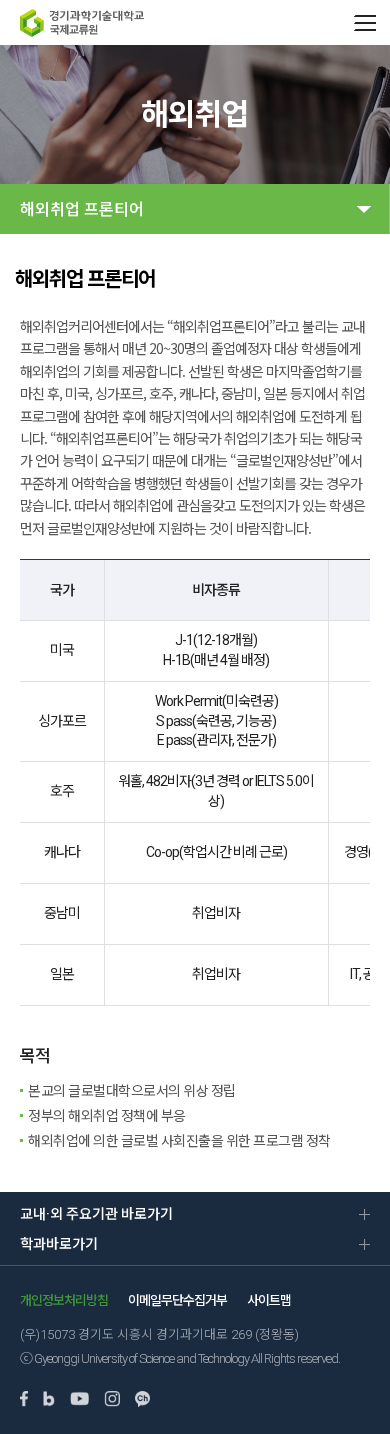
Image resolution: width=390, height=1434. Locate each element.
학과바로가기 (59, 1244)
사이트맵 (269, 1300)
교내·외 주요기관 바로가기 (96, 1214)
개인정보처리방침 (64, 1300)
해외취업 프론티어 (82, 209)
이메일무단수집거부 (177, 1300)
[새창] (24, 1400)
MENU (365, 22)
